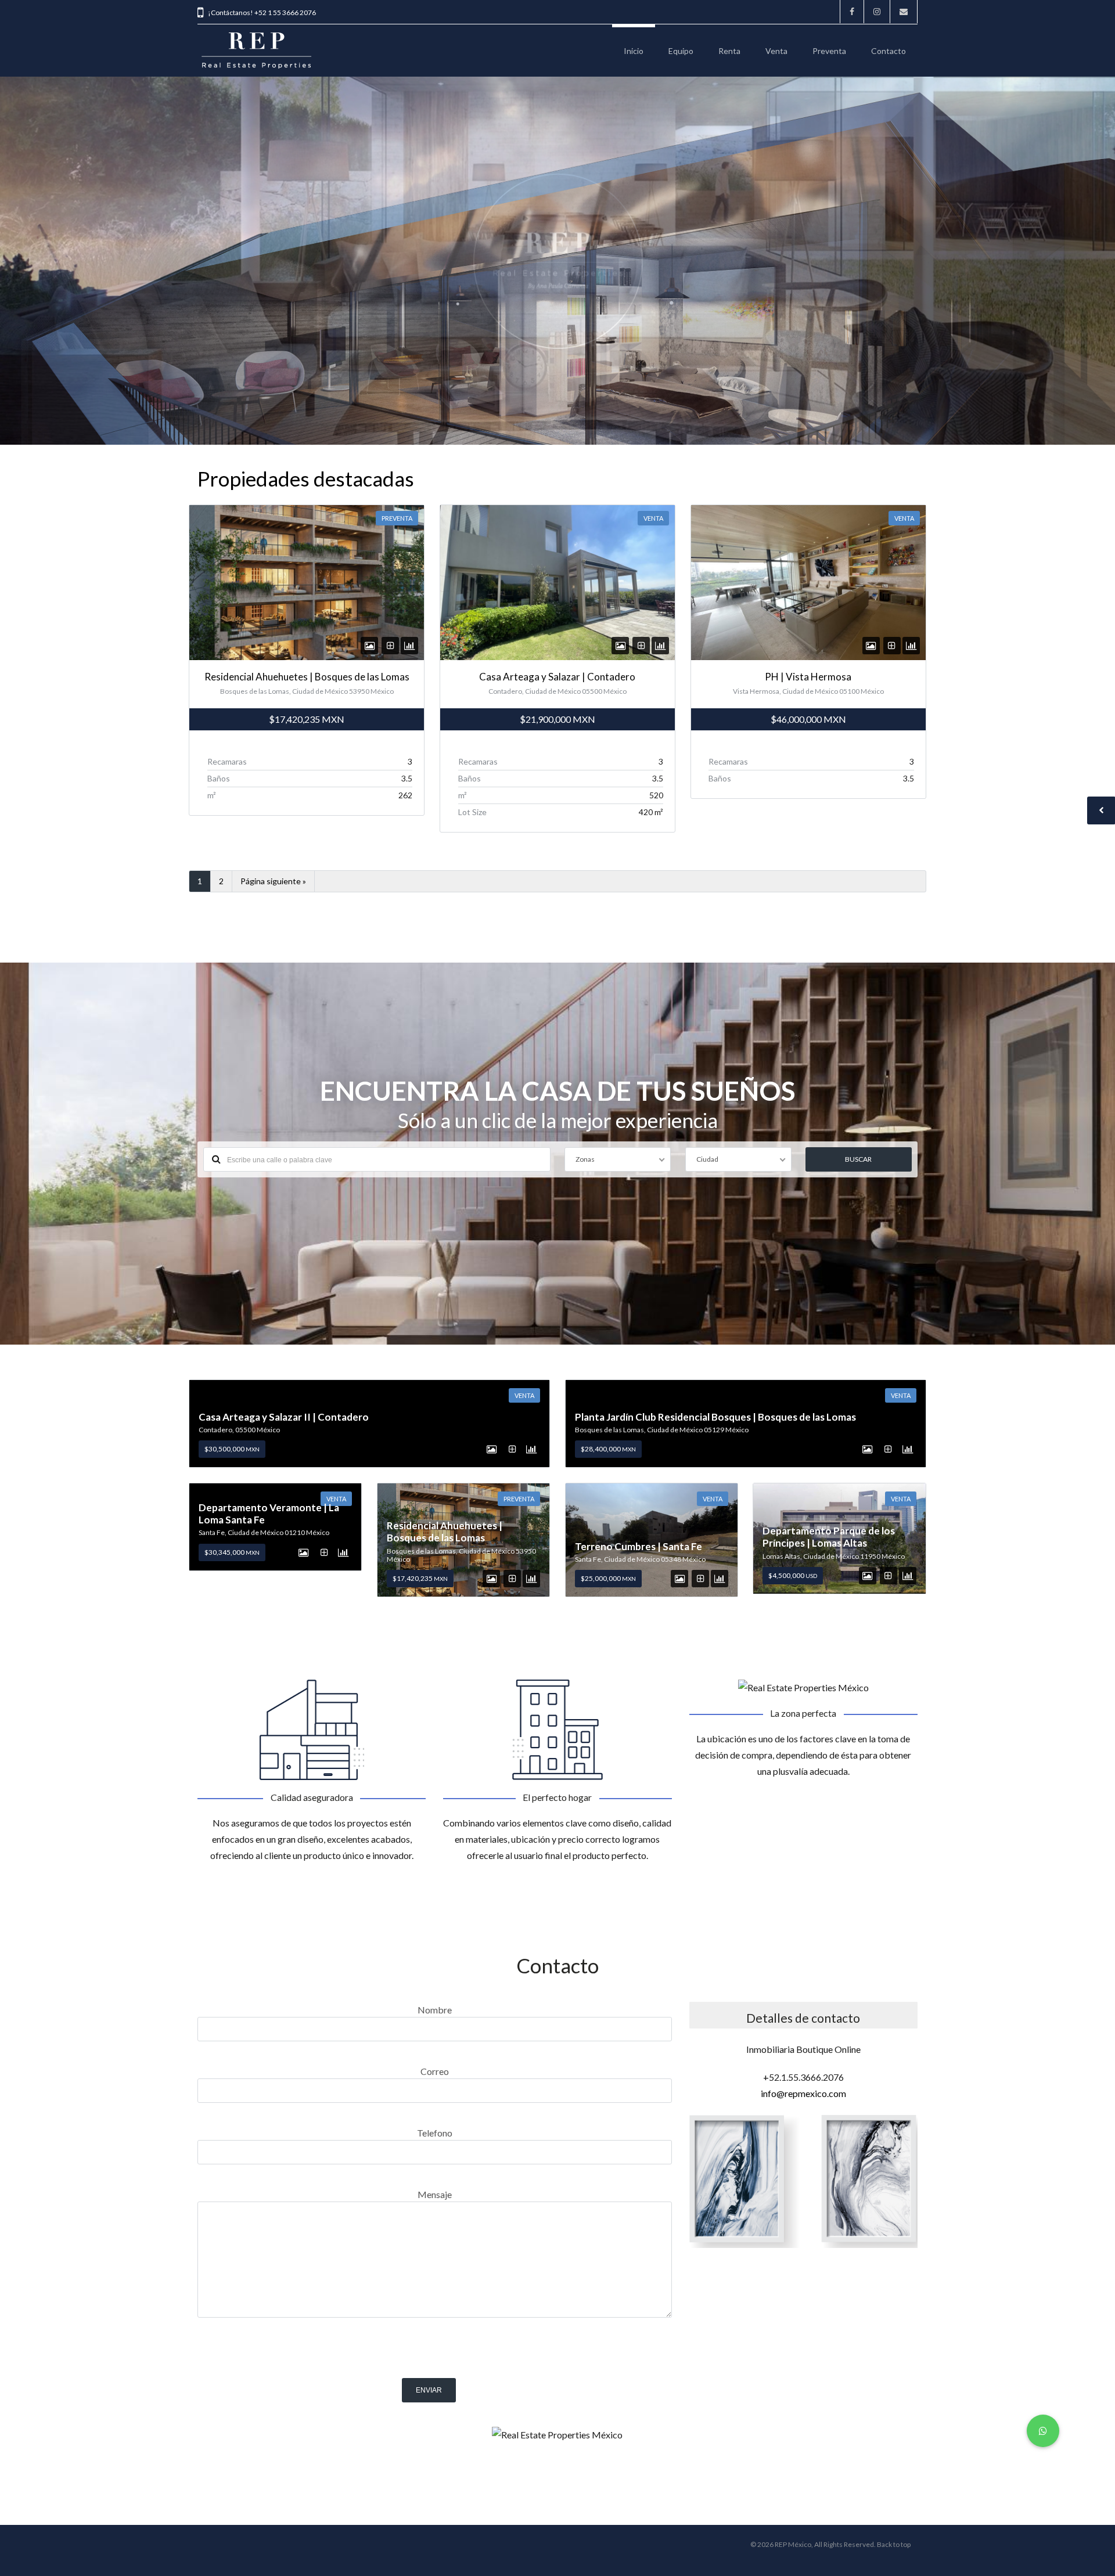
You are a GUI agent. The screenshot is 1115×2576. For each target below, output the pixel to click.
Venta (776, 51)
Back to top (894, 2544)
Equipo (681, 51)
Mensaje (435, 2194)
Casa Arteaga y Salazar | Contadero (557, 677)
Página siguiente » (273, 881)
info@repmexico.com (803, 2093)
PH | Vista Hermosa (808, 677)
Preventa (829, 51)
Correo (435, 2071)
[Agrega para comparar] (391, 645)
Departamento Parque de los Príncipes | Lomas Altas (829, 1537)
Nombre (435, 2010)
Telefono (435, 2133)
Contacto (889, 51)
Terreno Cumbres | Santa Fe (639, 1546)
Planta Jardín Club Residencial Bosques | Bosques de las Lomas (715, 1417)
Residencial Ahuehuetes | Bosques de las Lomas (307, 677)
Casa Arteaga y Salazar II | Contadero (284, 1417)
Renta (729, 51)
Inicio (634, 51)
